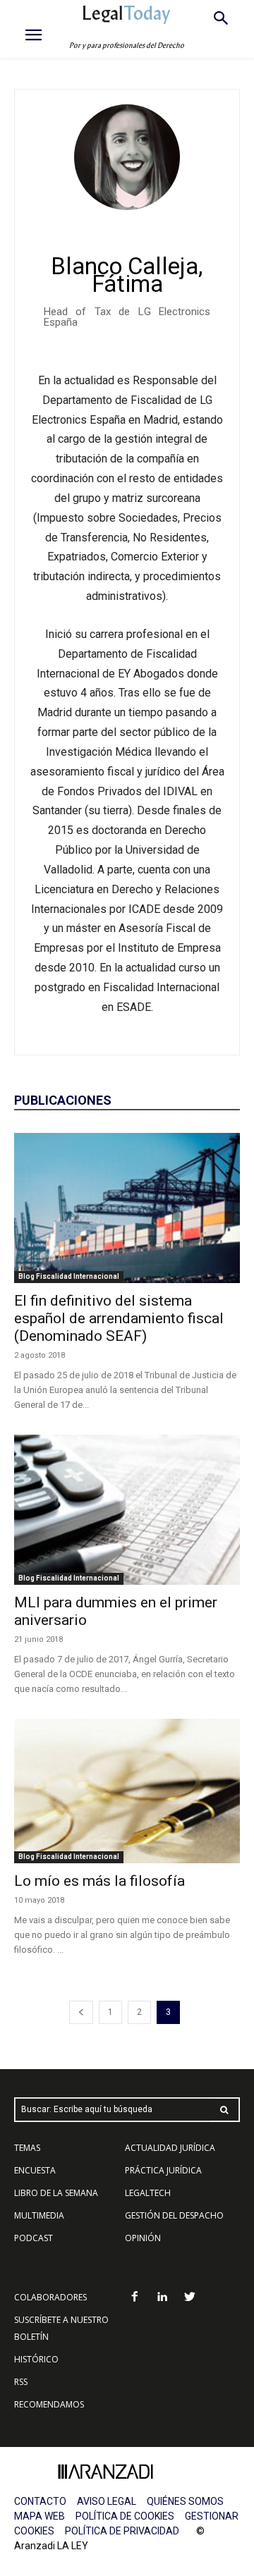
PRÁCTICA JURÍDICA (163, 2170)
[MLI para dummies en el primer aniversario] (127, 1510)
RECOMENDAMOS (49, 2404)
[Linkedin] (163, 2298)
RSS (21, 2382)
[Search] (224, 2110)
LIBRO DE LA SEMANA (56, 2193)
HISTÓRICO (36, 2359)
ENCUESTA (35, 2170)
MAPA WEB (40, 2516)
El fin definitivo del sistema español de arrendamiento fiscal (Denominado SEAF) (119, 1318)
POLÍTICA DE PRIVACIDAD (122, 2531)
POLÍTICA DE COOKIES (125, 2516)
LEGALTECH (148, 2193)
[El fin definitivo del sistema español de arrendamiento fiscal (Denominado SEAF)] (127, 1208)
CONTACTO (40, 2501)
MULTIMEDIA (39, 2215)
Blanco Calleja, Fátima (127, 275)
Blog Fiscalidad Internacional (69, 1276)
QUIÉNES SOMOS (185, 2501)
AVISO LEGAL (107, 2501)
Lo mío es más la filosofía (99, 1881)
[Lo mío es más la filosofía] (127, 1791)
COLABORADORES (50, 2297)
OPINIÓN (143, 2238)
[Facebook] (135, 2298)
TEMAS (27, 2148)
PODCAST (34, 2238)
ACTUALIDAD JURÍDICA (170, 2148)
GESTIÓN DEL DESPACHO (174, 2215)
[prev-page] (81, 2012)
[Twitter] (189, 2298)
